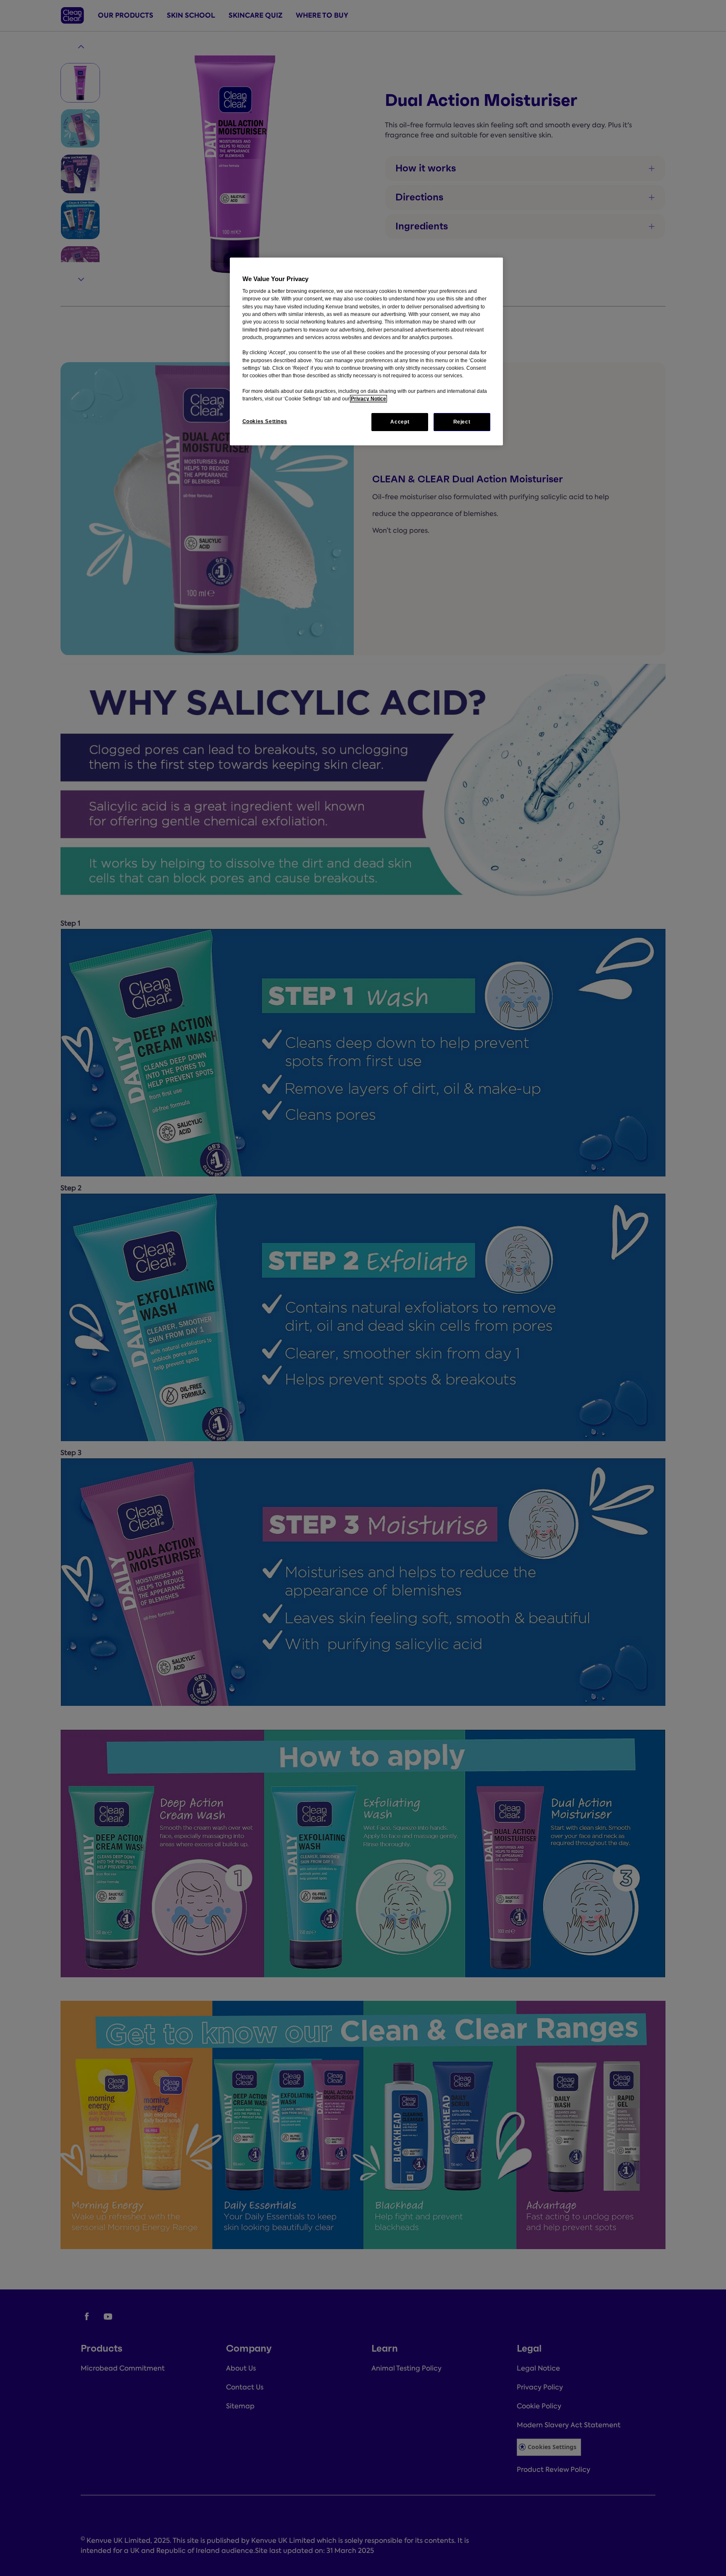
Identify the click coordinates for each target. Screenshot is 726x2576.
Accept (400, 422)
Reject (462, 422)
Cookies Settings (265, 421)
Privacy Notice (368, 399)
